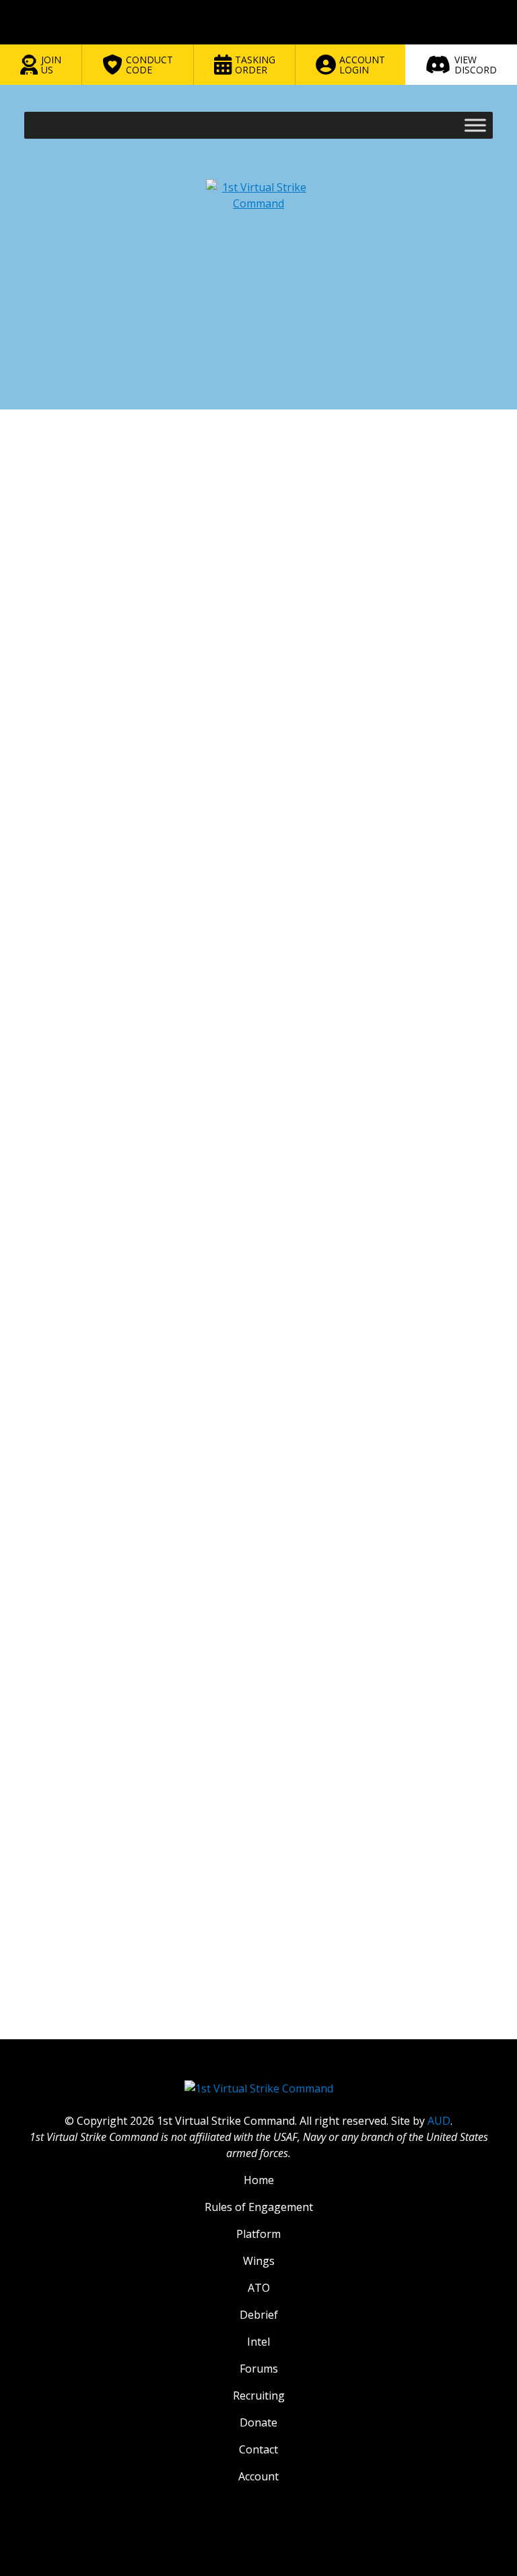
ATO (259, 2288)
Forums (69, 523)
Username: (66, 1954)
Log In (429, 2041)
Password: (64, 1985)
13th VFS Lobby (357, 523)
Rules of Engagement (259, 2207)
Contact (258, 2449)
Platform (258, 2234)
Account (258, 2476)
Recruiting (259, 2396)
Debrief (259, 2315)
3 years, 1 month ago (280, 575)
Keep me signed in (96, 2013)
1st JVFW (106, 523)
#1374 (475, 658)
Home (36, 523)
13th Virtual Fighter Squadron (266, 523)
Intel (258, 2342)
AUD (439, 2121)
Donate (258, 2422)
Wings (259, 2261)
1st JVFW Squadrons (166, 523)
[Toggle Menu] (475, 125)
